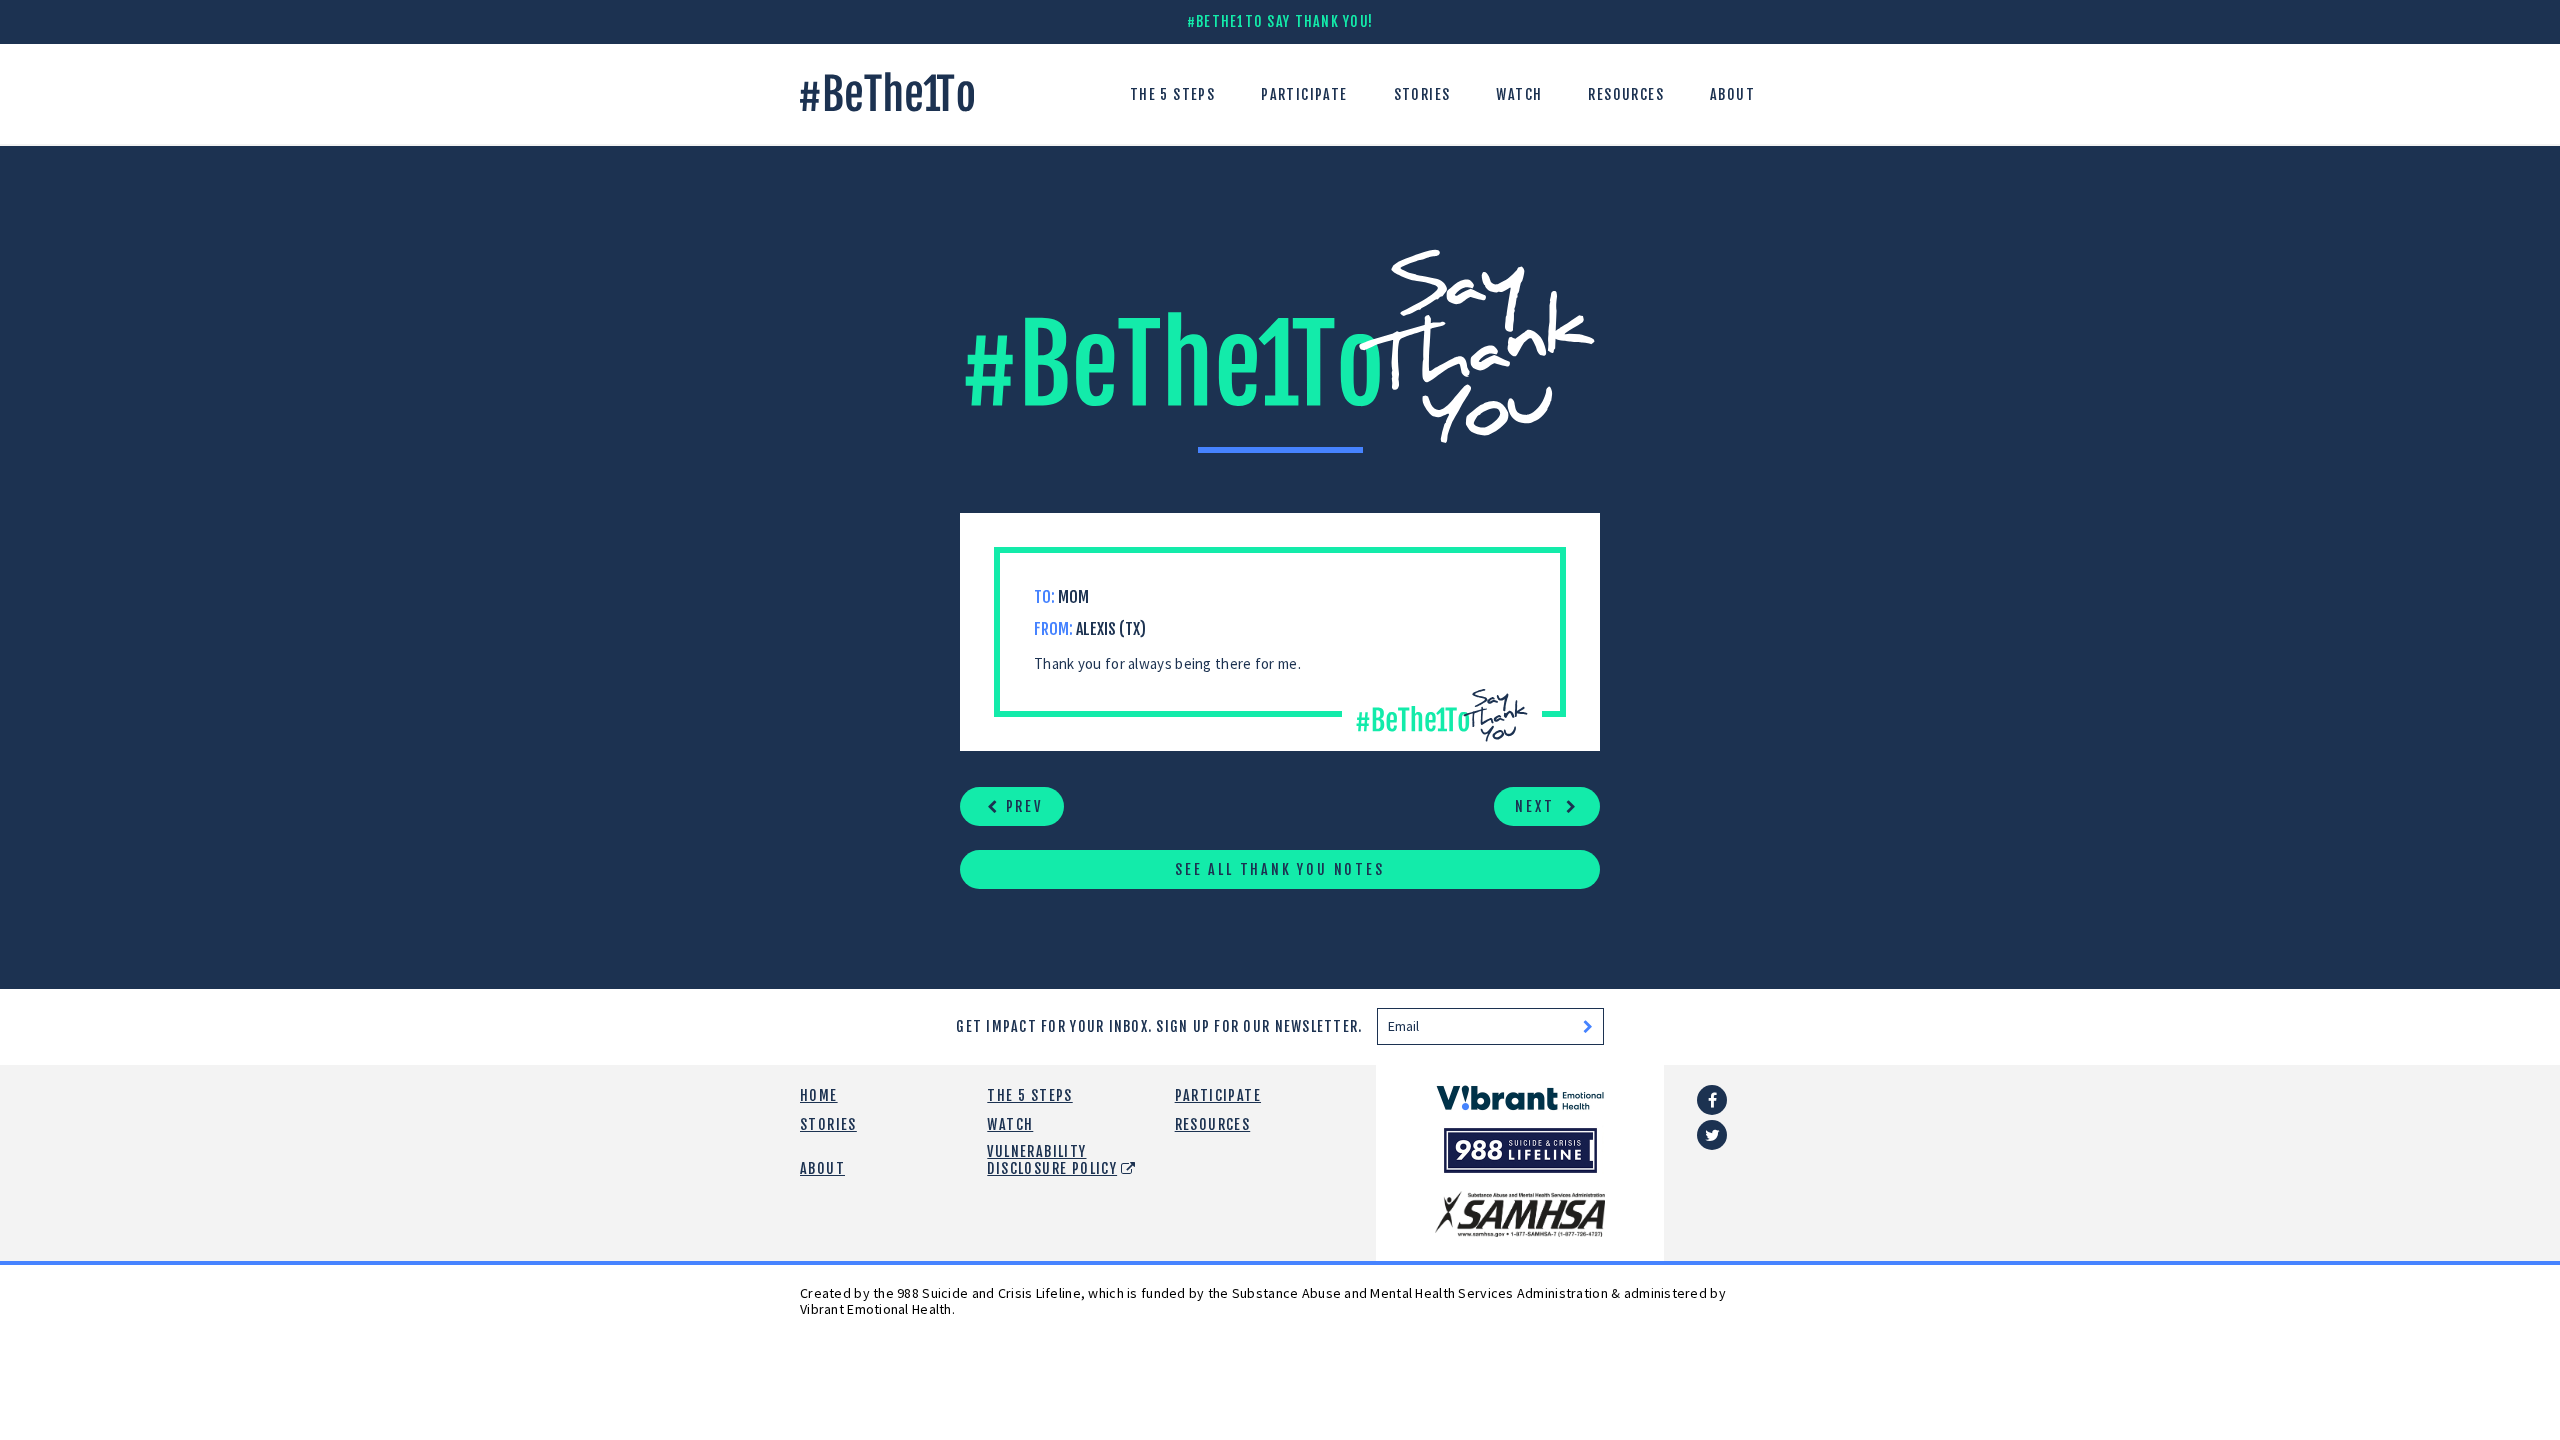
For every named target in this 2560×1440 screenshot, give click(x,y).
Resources (1626, 94)
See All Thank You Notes (1279, 869)
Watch (1519, 94)
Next (1537, 806)
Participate (1304, 94)
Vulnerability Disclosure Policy (1052, 1160)
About (1732, 94)
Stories (1422, 94)
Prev (1021, 806)
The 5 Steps (1172, 94)
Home (819, 1095)
